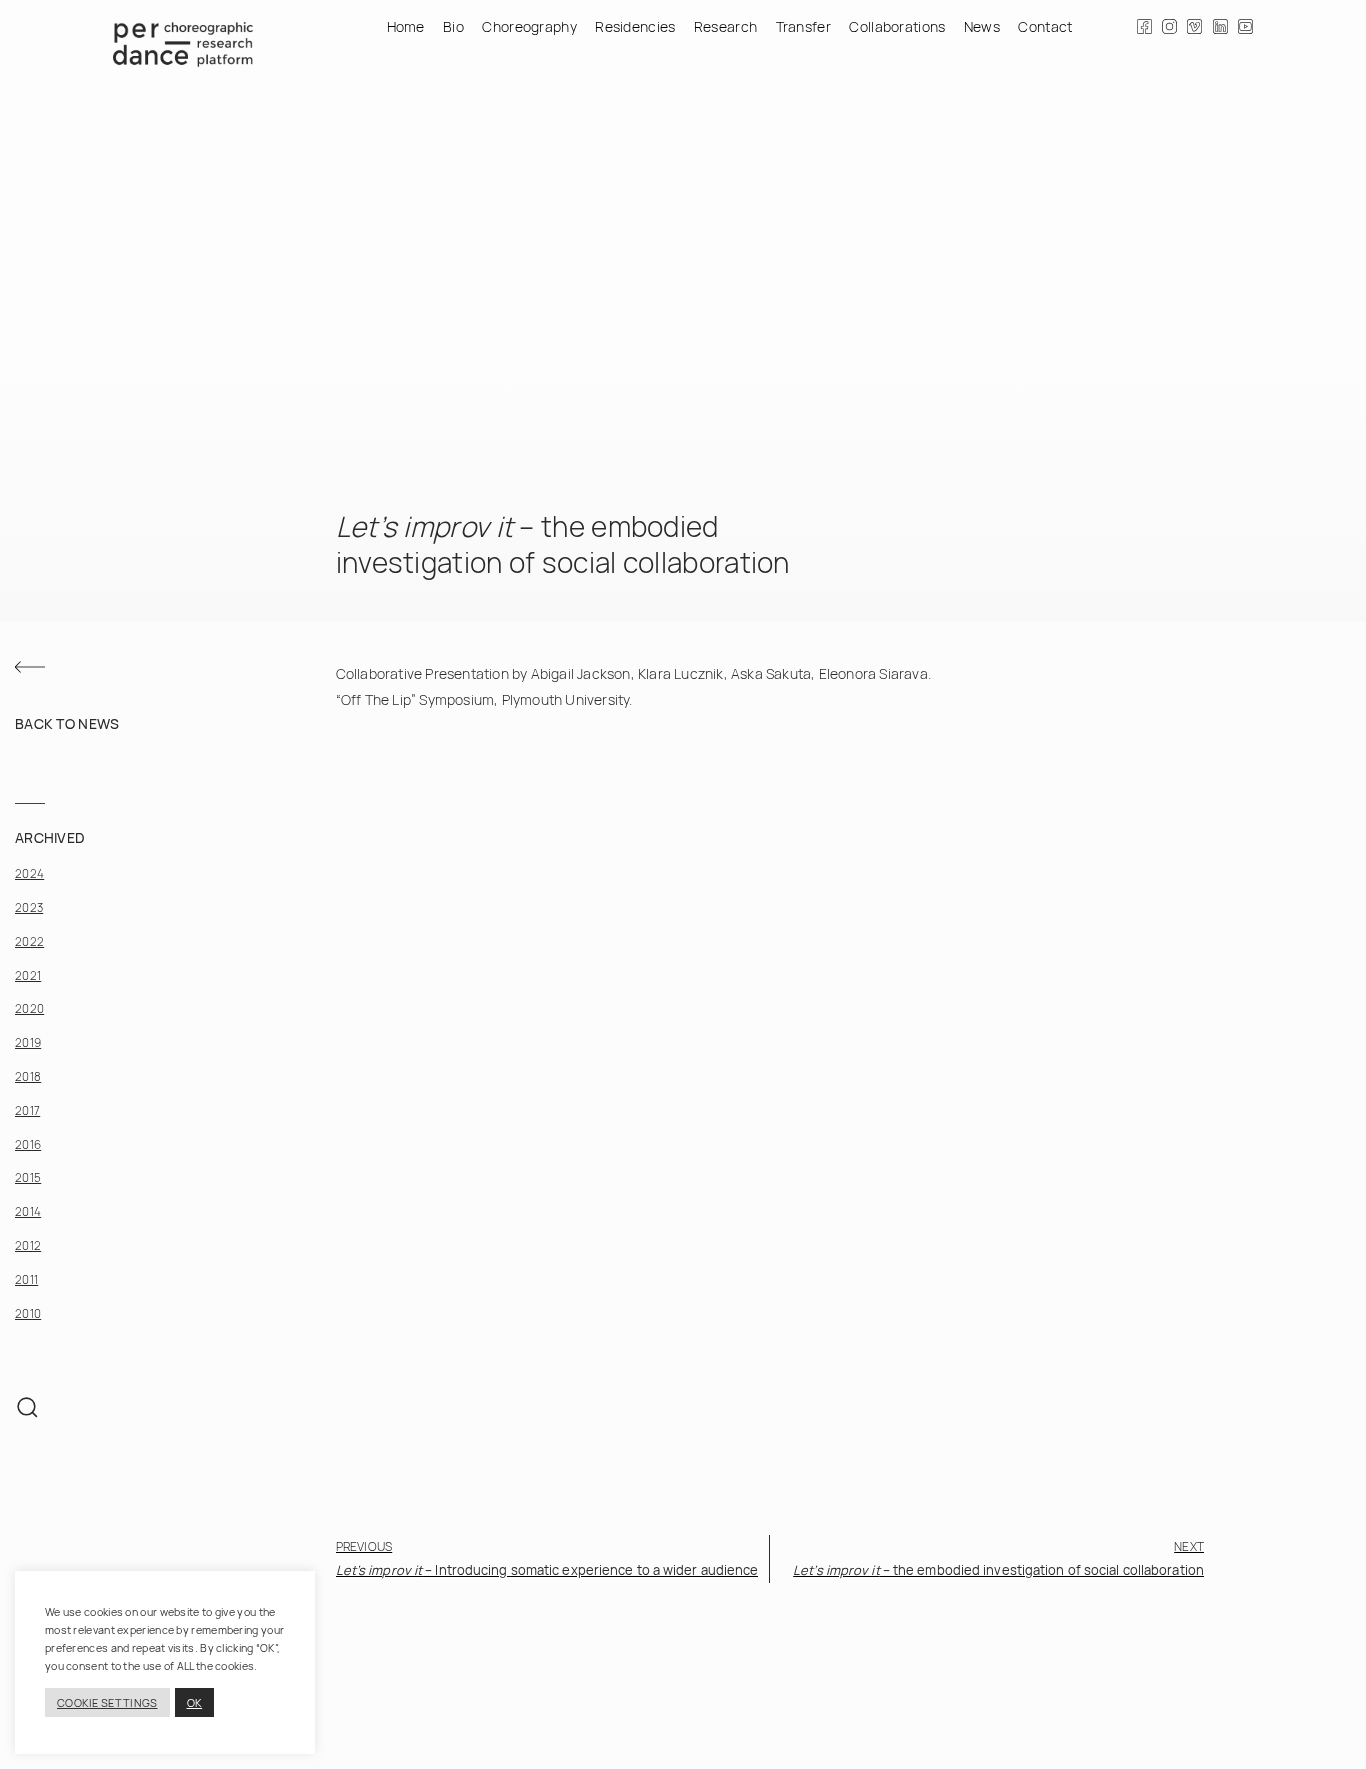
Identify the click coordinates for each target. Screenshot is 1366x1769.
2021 (28, 974)
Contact (1045, 26)
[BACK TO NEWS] (30, 667)
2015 (28, 1177)
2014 (28, 1210)
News (982, 26)
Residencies (635, 26)
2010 (28, 1312)
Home (406, 26)
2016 (28, 1143)
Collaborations (897, 26)
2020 (29, 1008)
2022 (29, 940)
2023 (29, 906)
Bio (453, 26)
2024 (29, 872)
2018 (28, 1075)
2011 (26, 1278)
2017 (27, 1109)
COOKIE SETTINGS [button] (107, 1702)
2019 (28, 1041)
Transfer (803, 26)
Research (725, 26)
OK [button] (195, 1702)
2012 (28, 1244)
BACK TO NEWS (67, 722)
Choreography (529, 26)
